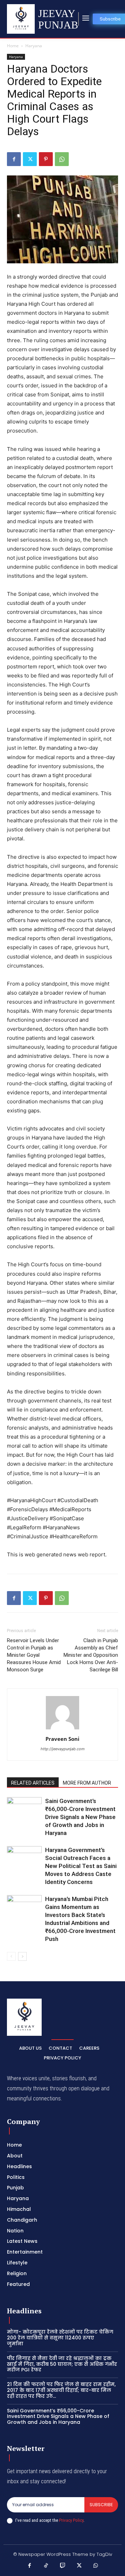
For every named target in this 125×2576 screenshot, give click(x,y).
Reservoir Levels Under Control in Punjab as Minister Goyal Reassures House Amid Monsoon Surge (34, 1655)
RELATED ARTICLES (33, 1783)
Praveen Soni (62, 1739)
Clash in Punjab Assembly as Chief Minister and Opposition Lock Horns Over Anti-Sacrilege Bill (91, 1655)
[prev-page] (11, 1956)
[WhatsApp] (62, 159)
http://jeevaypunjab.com (63, 1749)
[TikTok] (46, 2566)
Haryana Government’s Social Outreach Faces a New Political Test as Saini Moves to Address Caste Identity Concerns (81, 1866)
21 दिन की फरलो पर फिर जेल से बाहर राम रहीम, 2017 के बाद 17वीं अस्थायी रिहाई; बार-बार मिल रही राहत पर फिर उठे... (61, 2390)
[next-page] (22, 1956)
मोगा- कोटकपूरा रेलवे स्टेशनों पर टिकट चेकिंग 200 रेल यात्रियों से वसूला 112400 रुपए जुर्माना (60, 2338)
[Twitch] (62, 2566)
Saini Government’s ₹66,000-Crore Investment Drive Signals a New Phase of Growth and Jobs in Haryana (80, 1817)
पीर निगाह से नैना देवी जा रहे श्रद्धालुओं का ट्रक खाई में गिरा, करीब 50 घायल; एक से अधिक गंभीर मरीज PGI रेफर (62, 2364)
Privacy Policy (71, 2520)
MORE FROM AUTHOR (87, 1783)
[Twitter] (30, 159)
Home (13, 46)
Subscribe (101, 2505)
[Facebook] (14, 159)
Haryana (34, 46)
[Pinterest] (46, 159)
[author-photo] (62, 1729)
